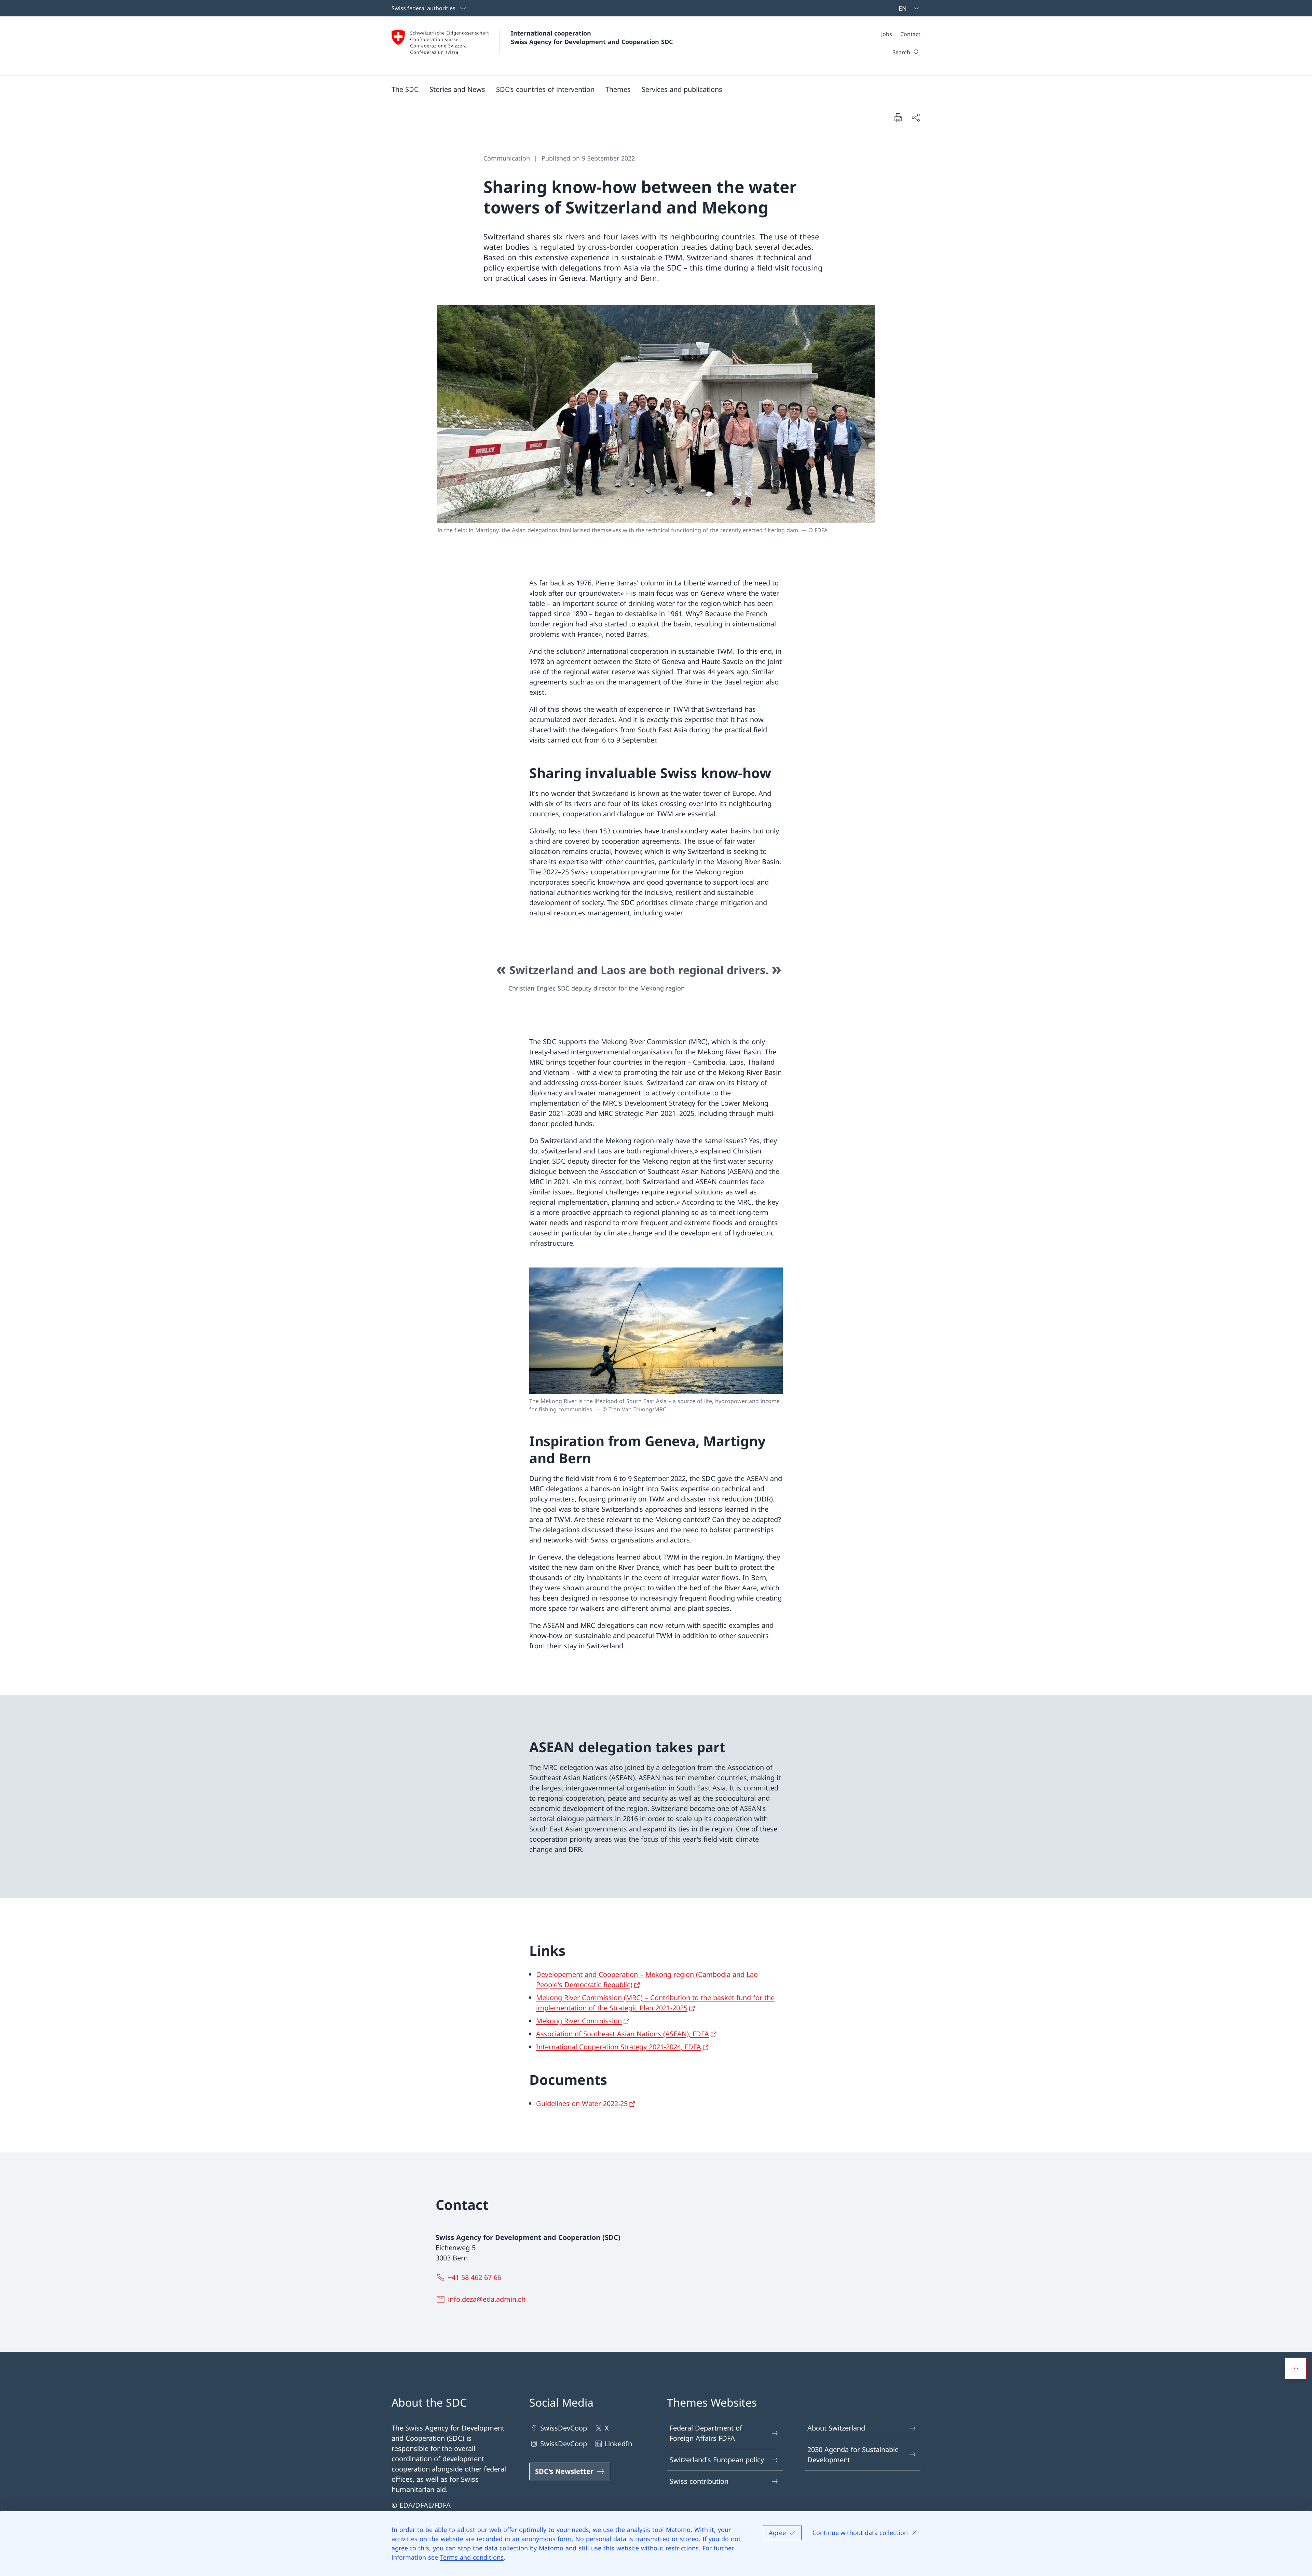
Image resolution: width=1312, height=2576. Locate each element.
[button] (405, 89)
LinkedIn (618, 2444)
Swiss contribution (699, 2481)
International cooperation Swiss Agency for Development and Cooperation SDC (592, 37)
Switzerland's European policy (717, 2460)
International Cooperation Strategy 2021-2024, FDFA (619, 2047)
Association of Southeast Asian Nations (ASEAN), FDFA (623, 2034)
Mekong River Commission (579, 2021)
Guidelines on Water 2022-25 (582, 2103)
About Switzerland (836, 2428)
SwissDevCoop (564, 2428)
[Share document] (916, 117)
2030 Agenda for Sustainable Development (853, 2455)
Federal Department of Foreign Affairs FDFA (706, 2433)
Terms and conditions (472, 2557)
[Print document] (898, 117)
